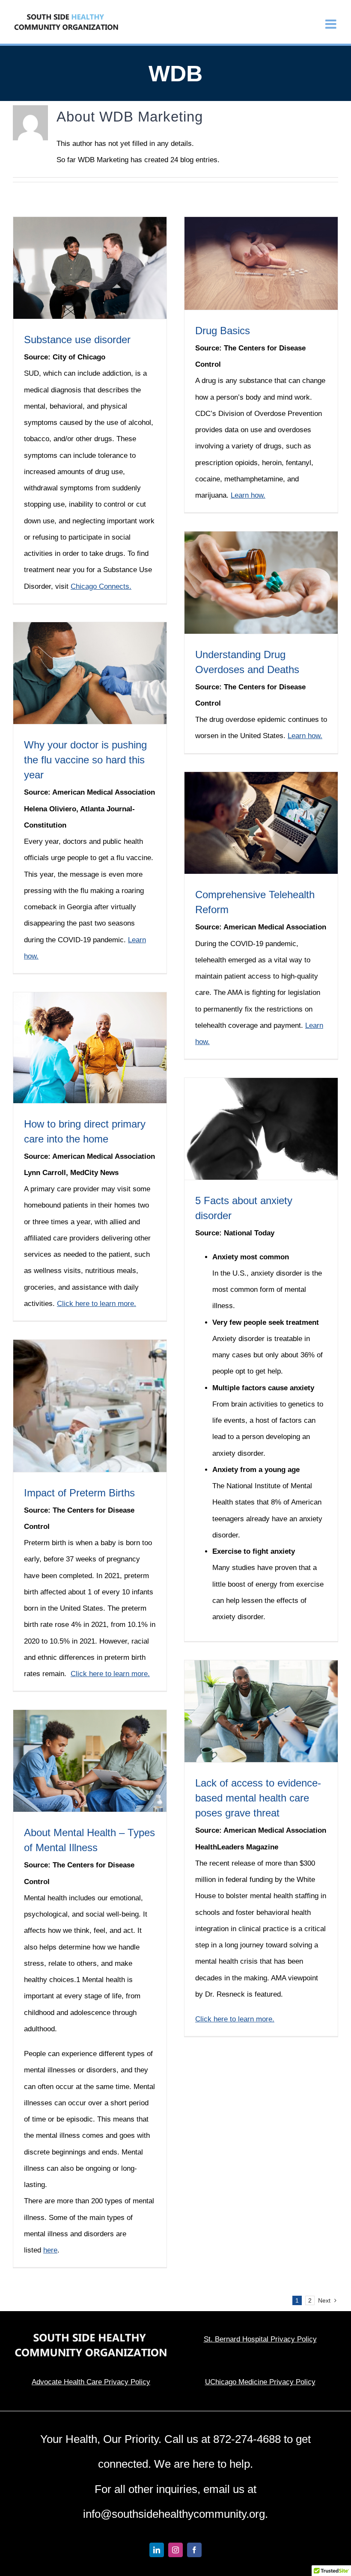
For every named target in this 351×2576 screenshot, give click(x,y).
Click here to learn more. (97, 1304)
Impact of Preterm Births (79, 1493)
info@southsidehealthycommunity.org (174, 2514)
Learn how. (248, 495)
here (50, 2250)
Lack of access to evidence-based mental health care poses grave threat (258, 1798)
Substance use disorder (77, 340)
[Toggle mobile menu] (332, 24)
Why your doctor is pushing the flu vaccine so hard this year (85, 760)
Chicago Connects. (101, 586)
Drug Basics (223, 331)
